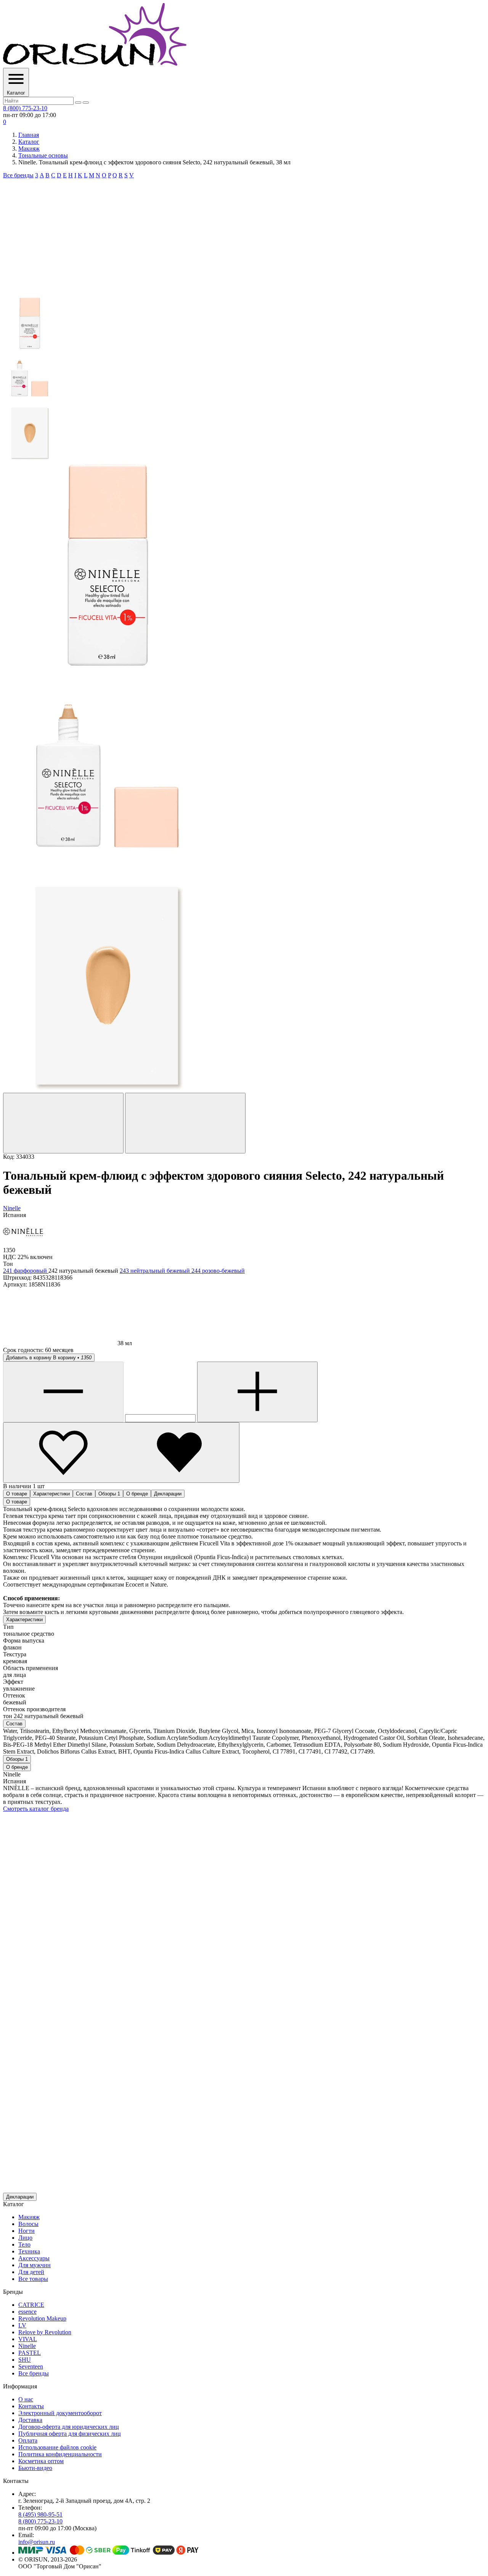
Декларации (168, 1494)
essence (27, 2312)
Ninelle (27, 2346)
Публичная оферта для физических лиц (70, 2434)
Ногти (26, 2231)
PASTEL (30, 2353)
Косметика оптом (41, 2461)
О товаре (17, 1494)
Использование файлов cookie (57, 2447)
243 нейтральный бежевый (156, 1271)
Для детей (31, 2272)
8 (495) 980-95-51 (40, 2514)
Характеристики (51, 1494)
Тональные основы (43, 155)
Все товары (33, 2279)
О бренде (137, 1494)
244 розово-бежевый (218, 1271)
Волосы (28, 2224)
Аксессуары (34, 2258)
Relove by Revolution (45, 2332)
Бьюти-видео (35, 2468)
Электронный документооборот (60, 2413)
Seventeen (31, 2366)
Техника (29, 2251)
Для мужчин (35, 2265)
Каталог (29, 142)
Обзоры (109, 1494)
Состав (84, 1494)
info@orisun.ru (37, 2542)
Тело (24, 2244)
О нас (26, 2399)
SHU (25, 2360)
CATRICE (31, 2305)
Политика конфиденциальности (60, 2454)
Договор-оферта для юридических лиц (69, 2427)
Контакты (31, 2406)
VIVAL (28, 2339)
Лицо (25, 2238)
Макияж (29, 149)
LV (22, 2325)
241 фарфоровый (26, 1271)
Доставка (30, 2420)
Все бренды (18, 175)
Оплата (28, 2440)
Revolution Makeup (42, 2318)
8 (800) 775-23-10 (25, 108)
